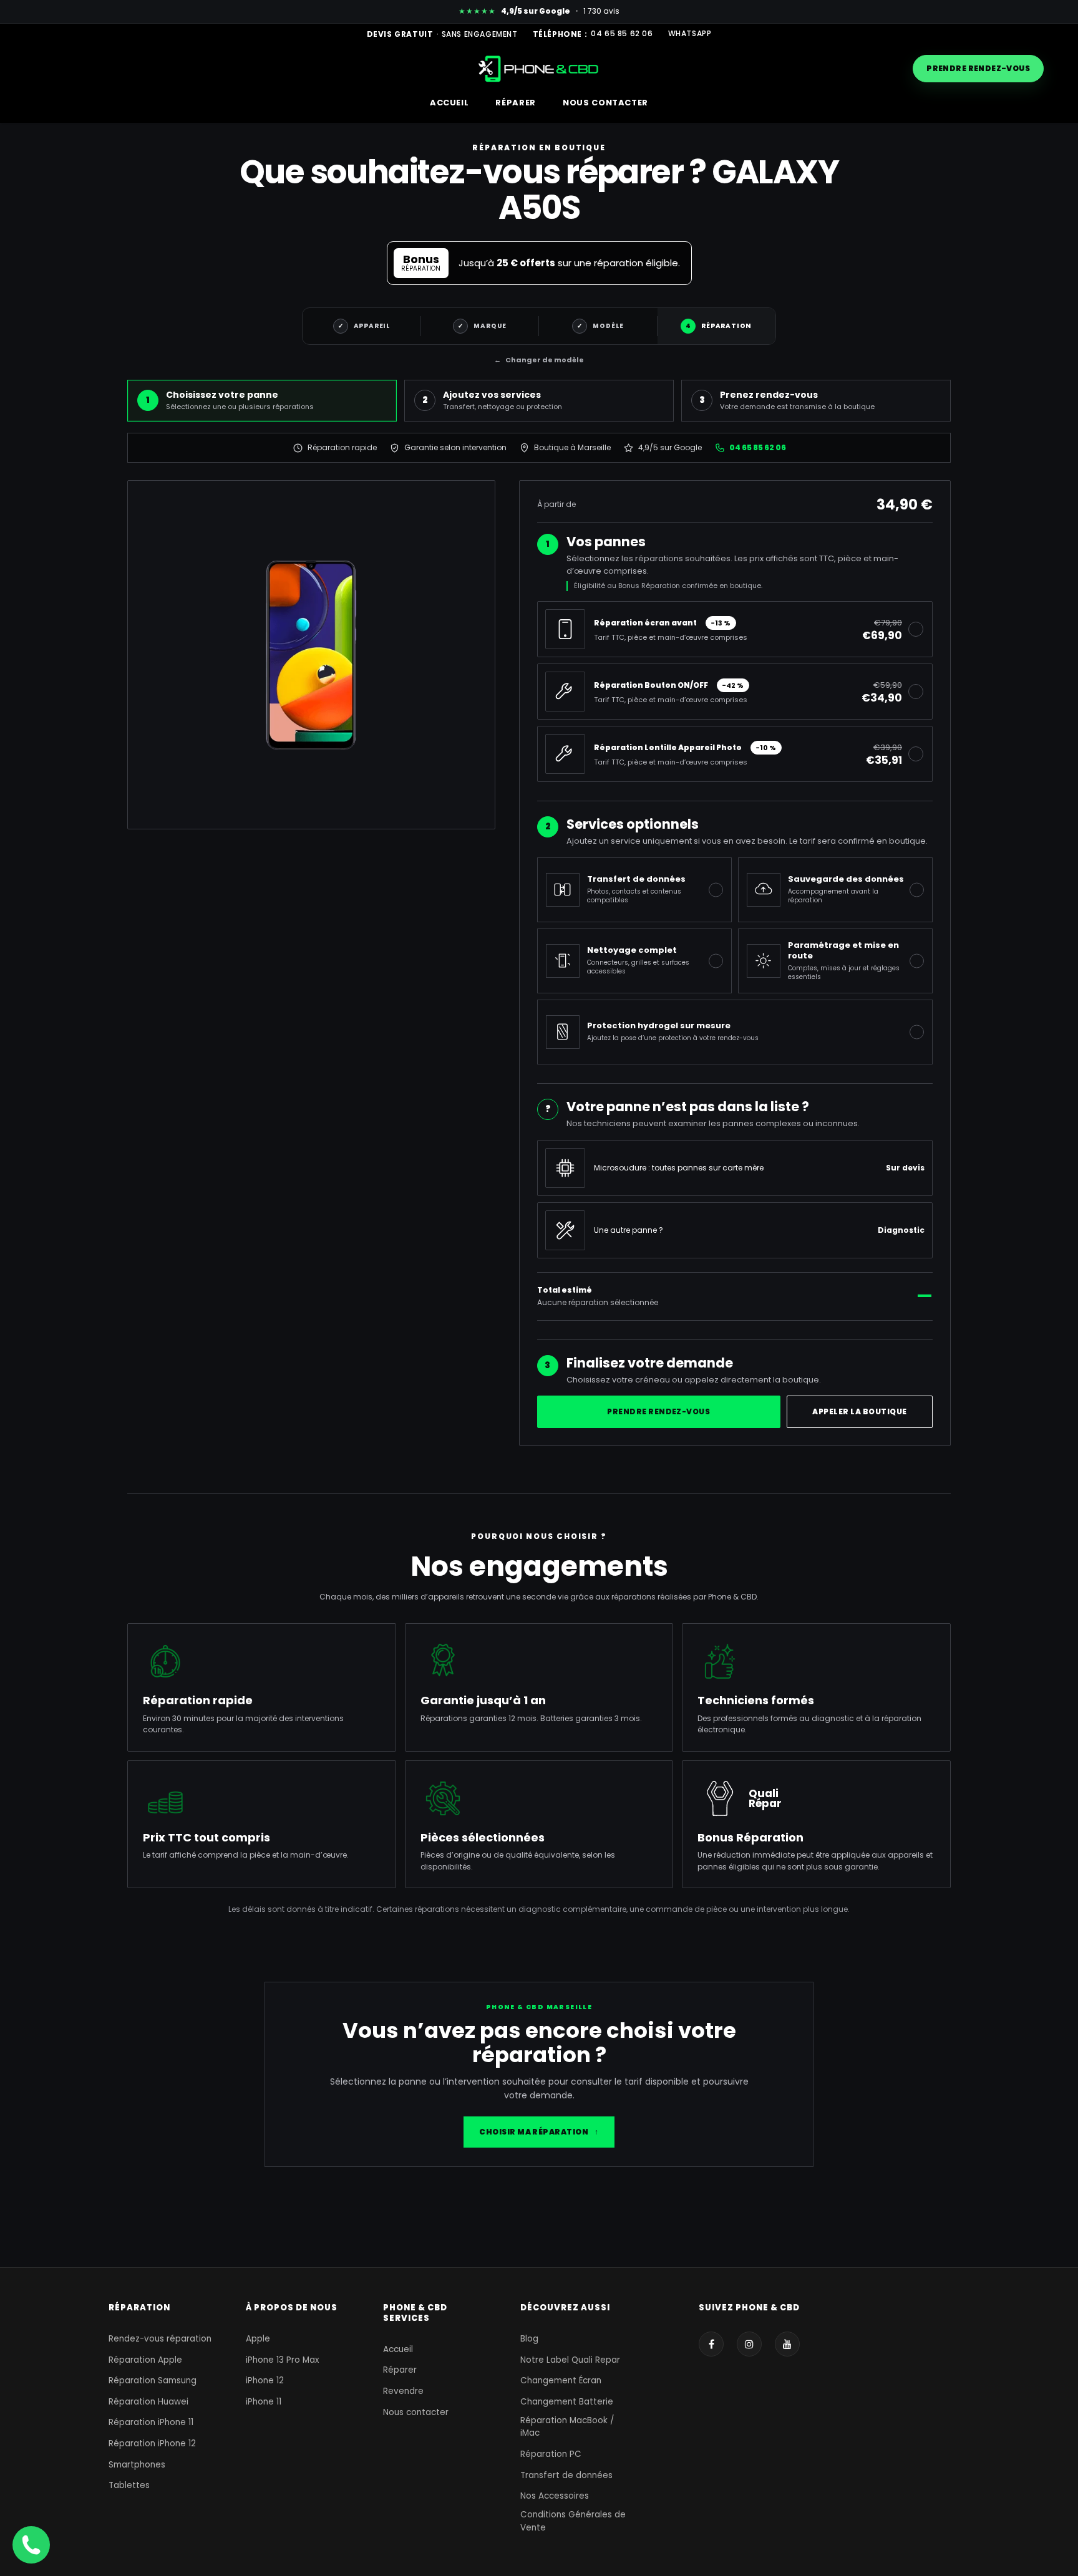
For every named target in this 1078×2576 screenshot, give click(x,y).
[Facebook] (711, 2344)
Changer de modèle (539, 360)
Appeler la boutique (859, 1411)
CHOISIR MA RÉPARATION (539, 2132)
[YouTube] (787, 2344)
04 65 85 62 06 (622, 34)
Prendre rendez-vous (978, 68)
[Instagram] (749, 2344)
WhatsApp (690, 34)
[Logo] (539, 68)
